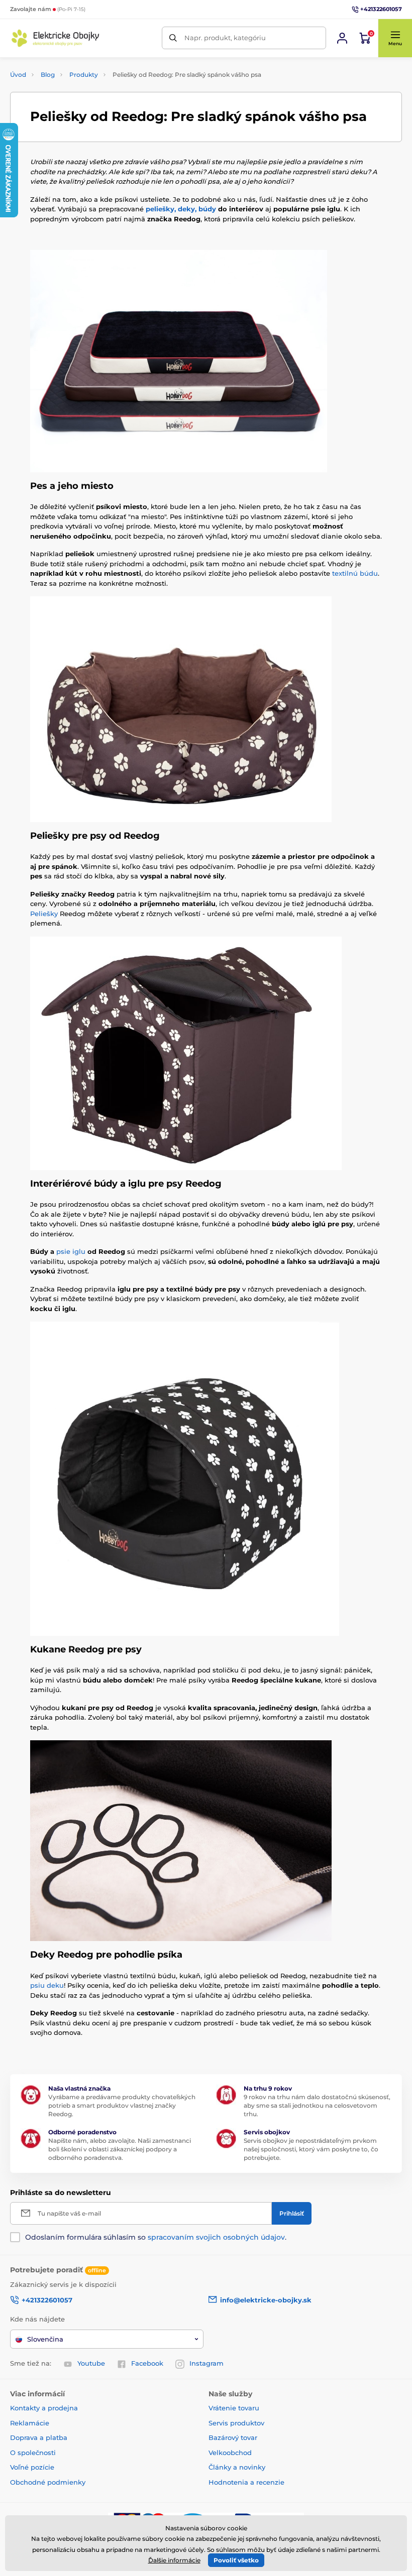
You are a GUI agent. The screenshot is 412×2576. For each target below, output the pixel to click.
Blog (48, 75)
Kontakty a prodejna (44, 2408)
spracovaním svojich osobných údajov (216, 2237)
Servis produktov (236, 2423)
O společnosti (33, 2453)
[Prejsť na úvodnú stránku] (55, 38)
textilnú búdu (355, 573)
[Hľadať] (173, 38)
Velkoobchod (230, 2453)
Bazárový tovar (233, 2437)
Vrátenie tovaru (234, 2408)
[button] (395, 38)
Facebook (147, 2363)
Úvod (18, 75)
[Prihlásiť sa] (342, 38)
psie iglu (71, 1251)
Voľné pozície (32, 2467)
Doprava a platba (39, 2437)
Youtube (91, 2363)
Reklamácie (30, 2423)
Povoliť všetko (236, 2560)
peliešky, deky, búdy (181, 209)
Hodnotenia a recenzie (246, 2482)
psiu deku (47, 1985)
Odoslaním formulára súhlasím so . (156, 2237)
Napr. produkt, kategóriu (225, 38)
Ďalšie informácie (174, 2560)
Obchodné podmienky (48, 2482)
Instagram (207, 2363)
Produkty (84, 75)
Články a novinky (237, 2467)
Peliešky (44, 914)
